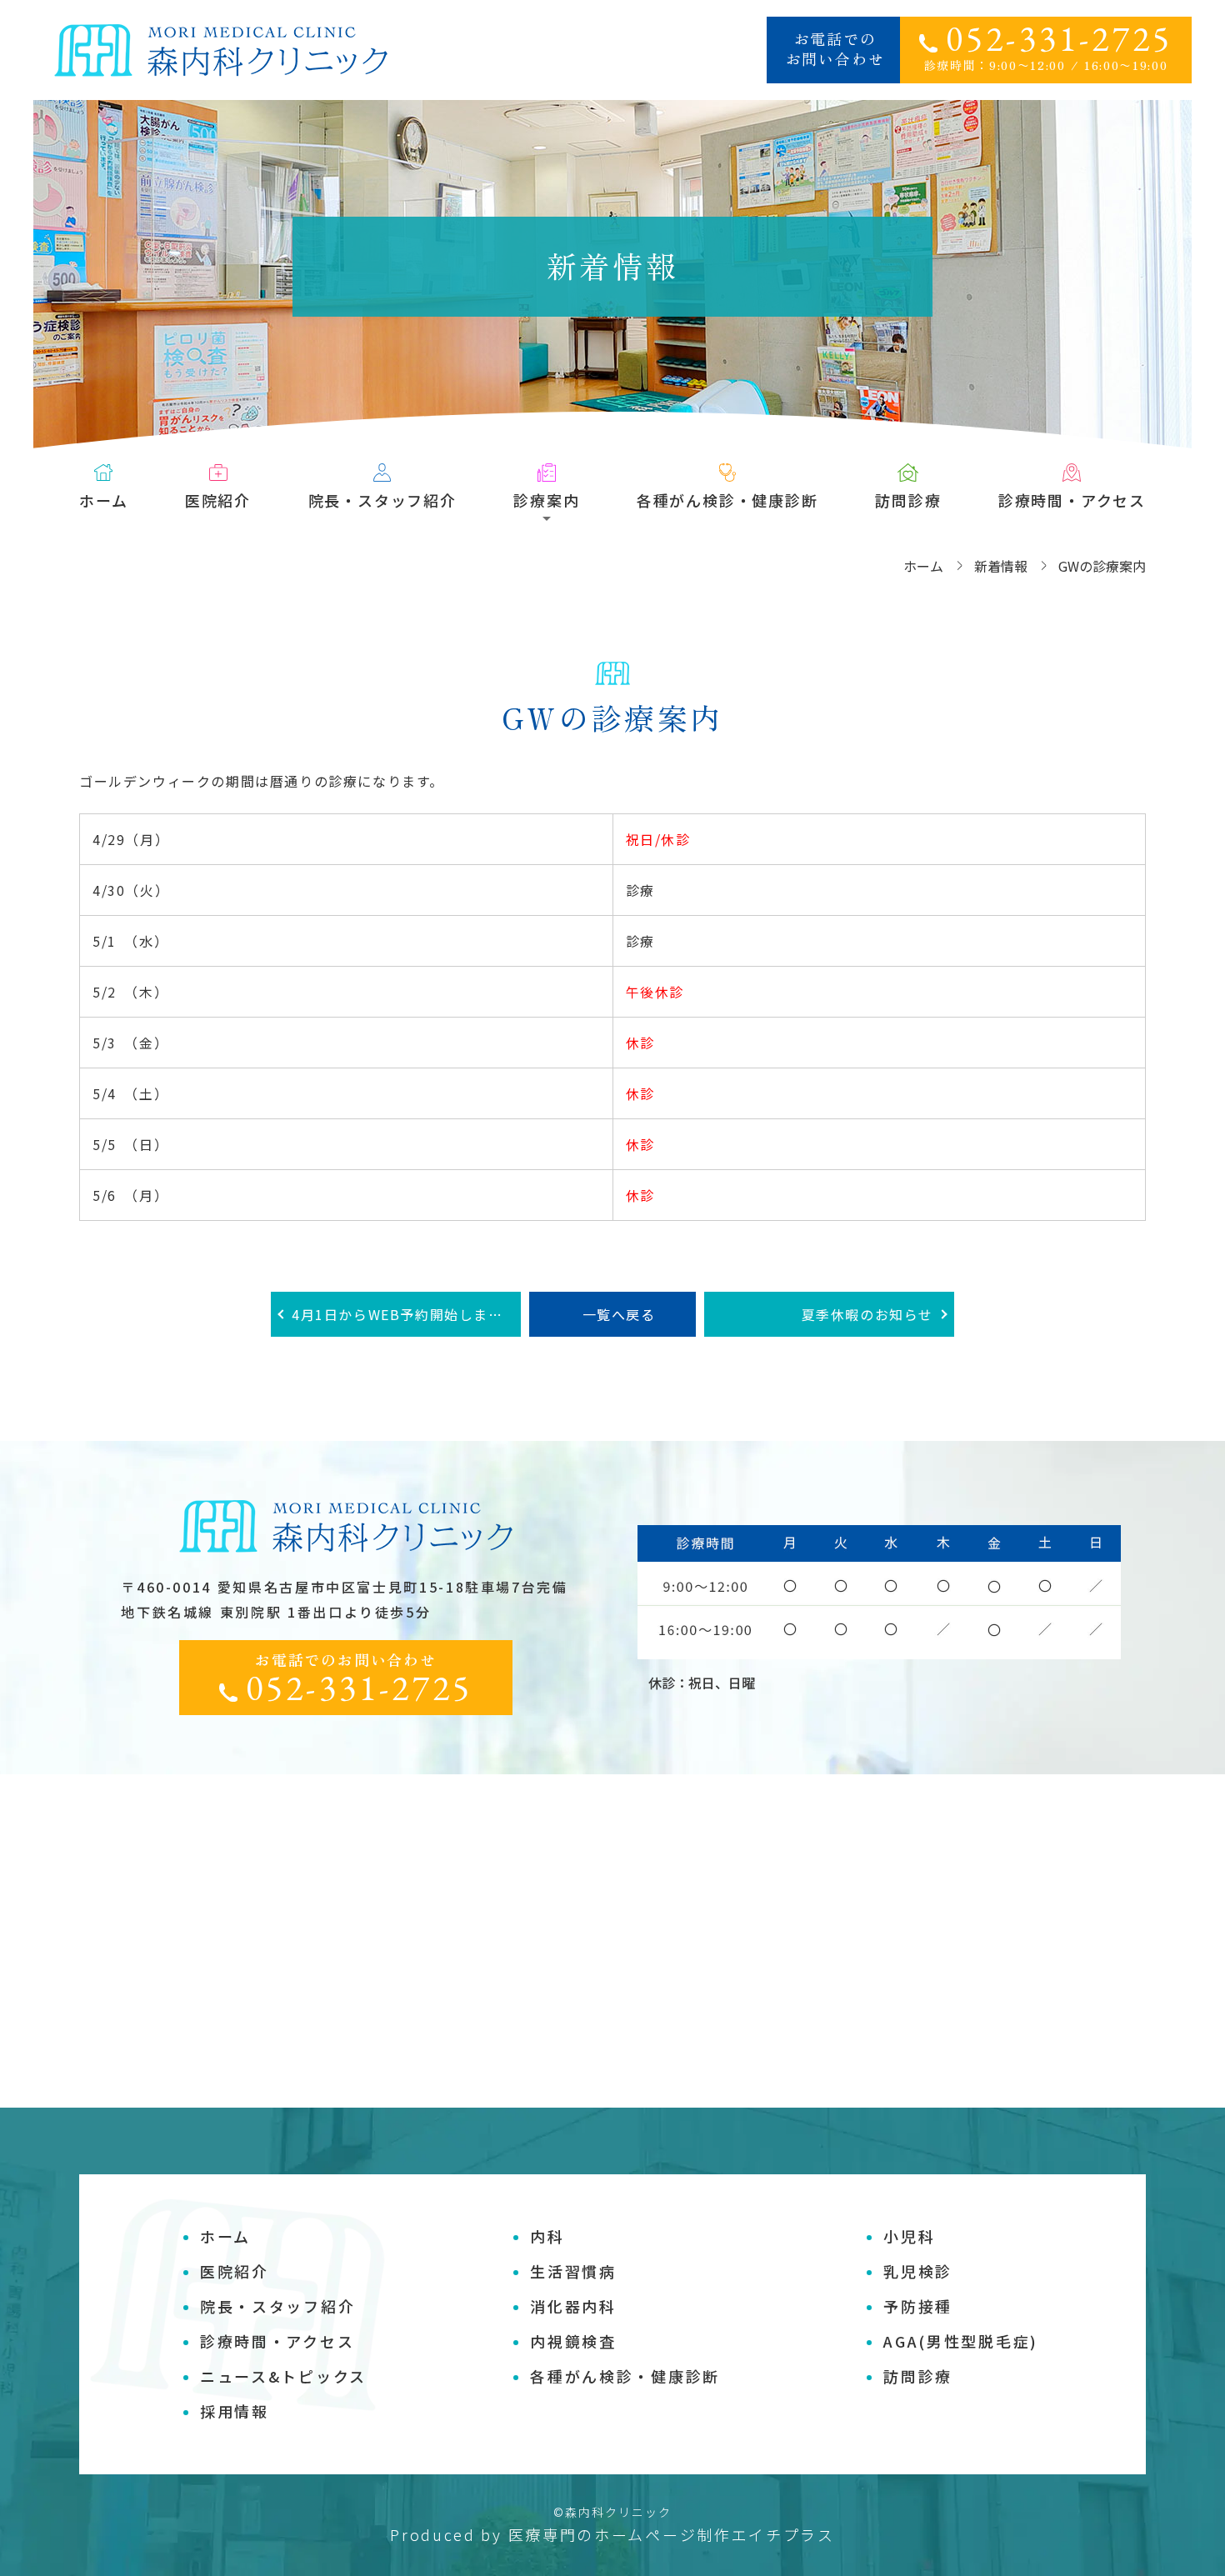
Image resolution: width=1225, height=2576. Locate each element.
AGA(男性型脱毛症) (961, 2341)
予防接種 (918, 2306)
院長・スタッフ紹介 (382, 500)
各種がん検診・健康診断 (727, 500)
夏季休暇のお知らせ (867, 1314)
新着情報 (1001, 566)
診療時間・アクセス (1072, 500)
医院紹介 (218, 500)
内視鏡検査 (573, 2341)
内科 (547, 2236)
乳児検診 (918, 2271)
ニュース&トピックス (283, 2376)
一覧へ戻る (619, 1314)
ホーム (103, 500)
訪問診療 (908, 500)
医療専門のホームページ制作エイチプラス (672, 2534)
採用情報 (235, 2411)
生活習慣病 (573, 2271)
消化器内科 (573, 2306)
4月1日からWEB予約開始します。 (404, 1314)
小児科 (909, 2236)
